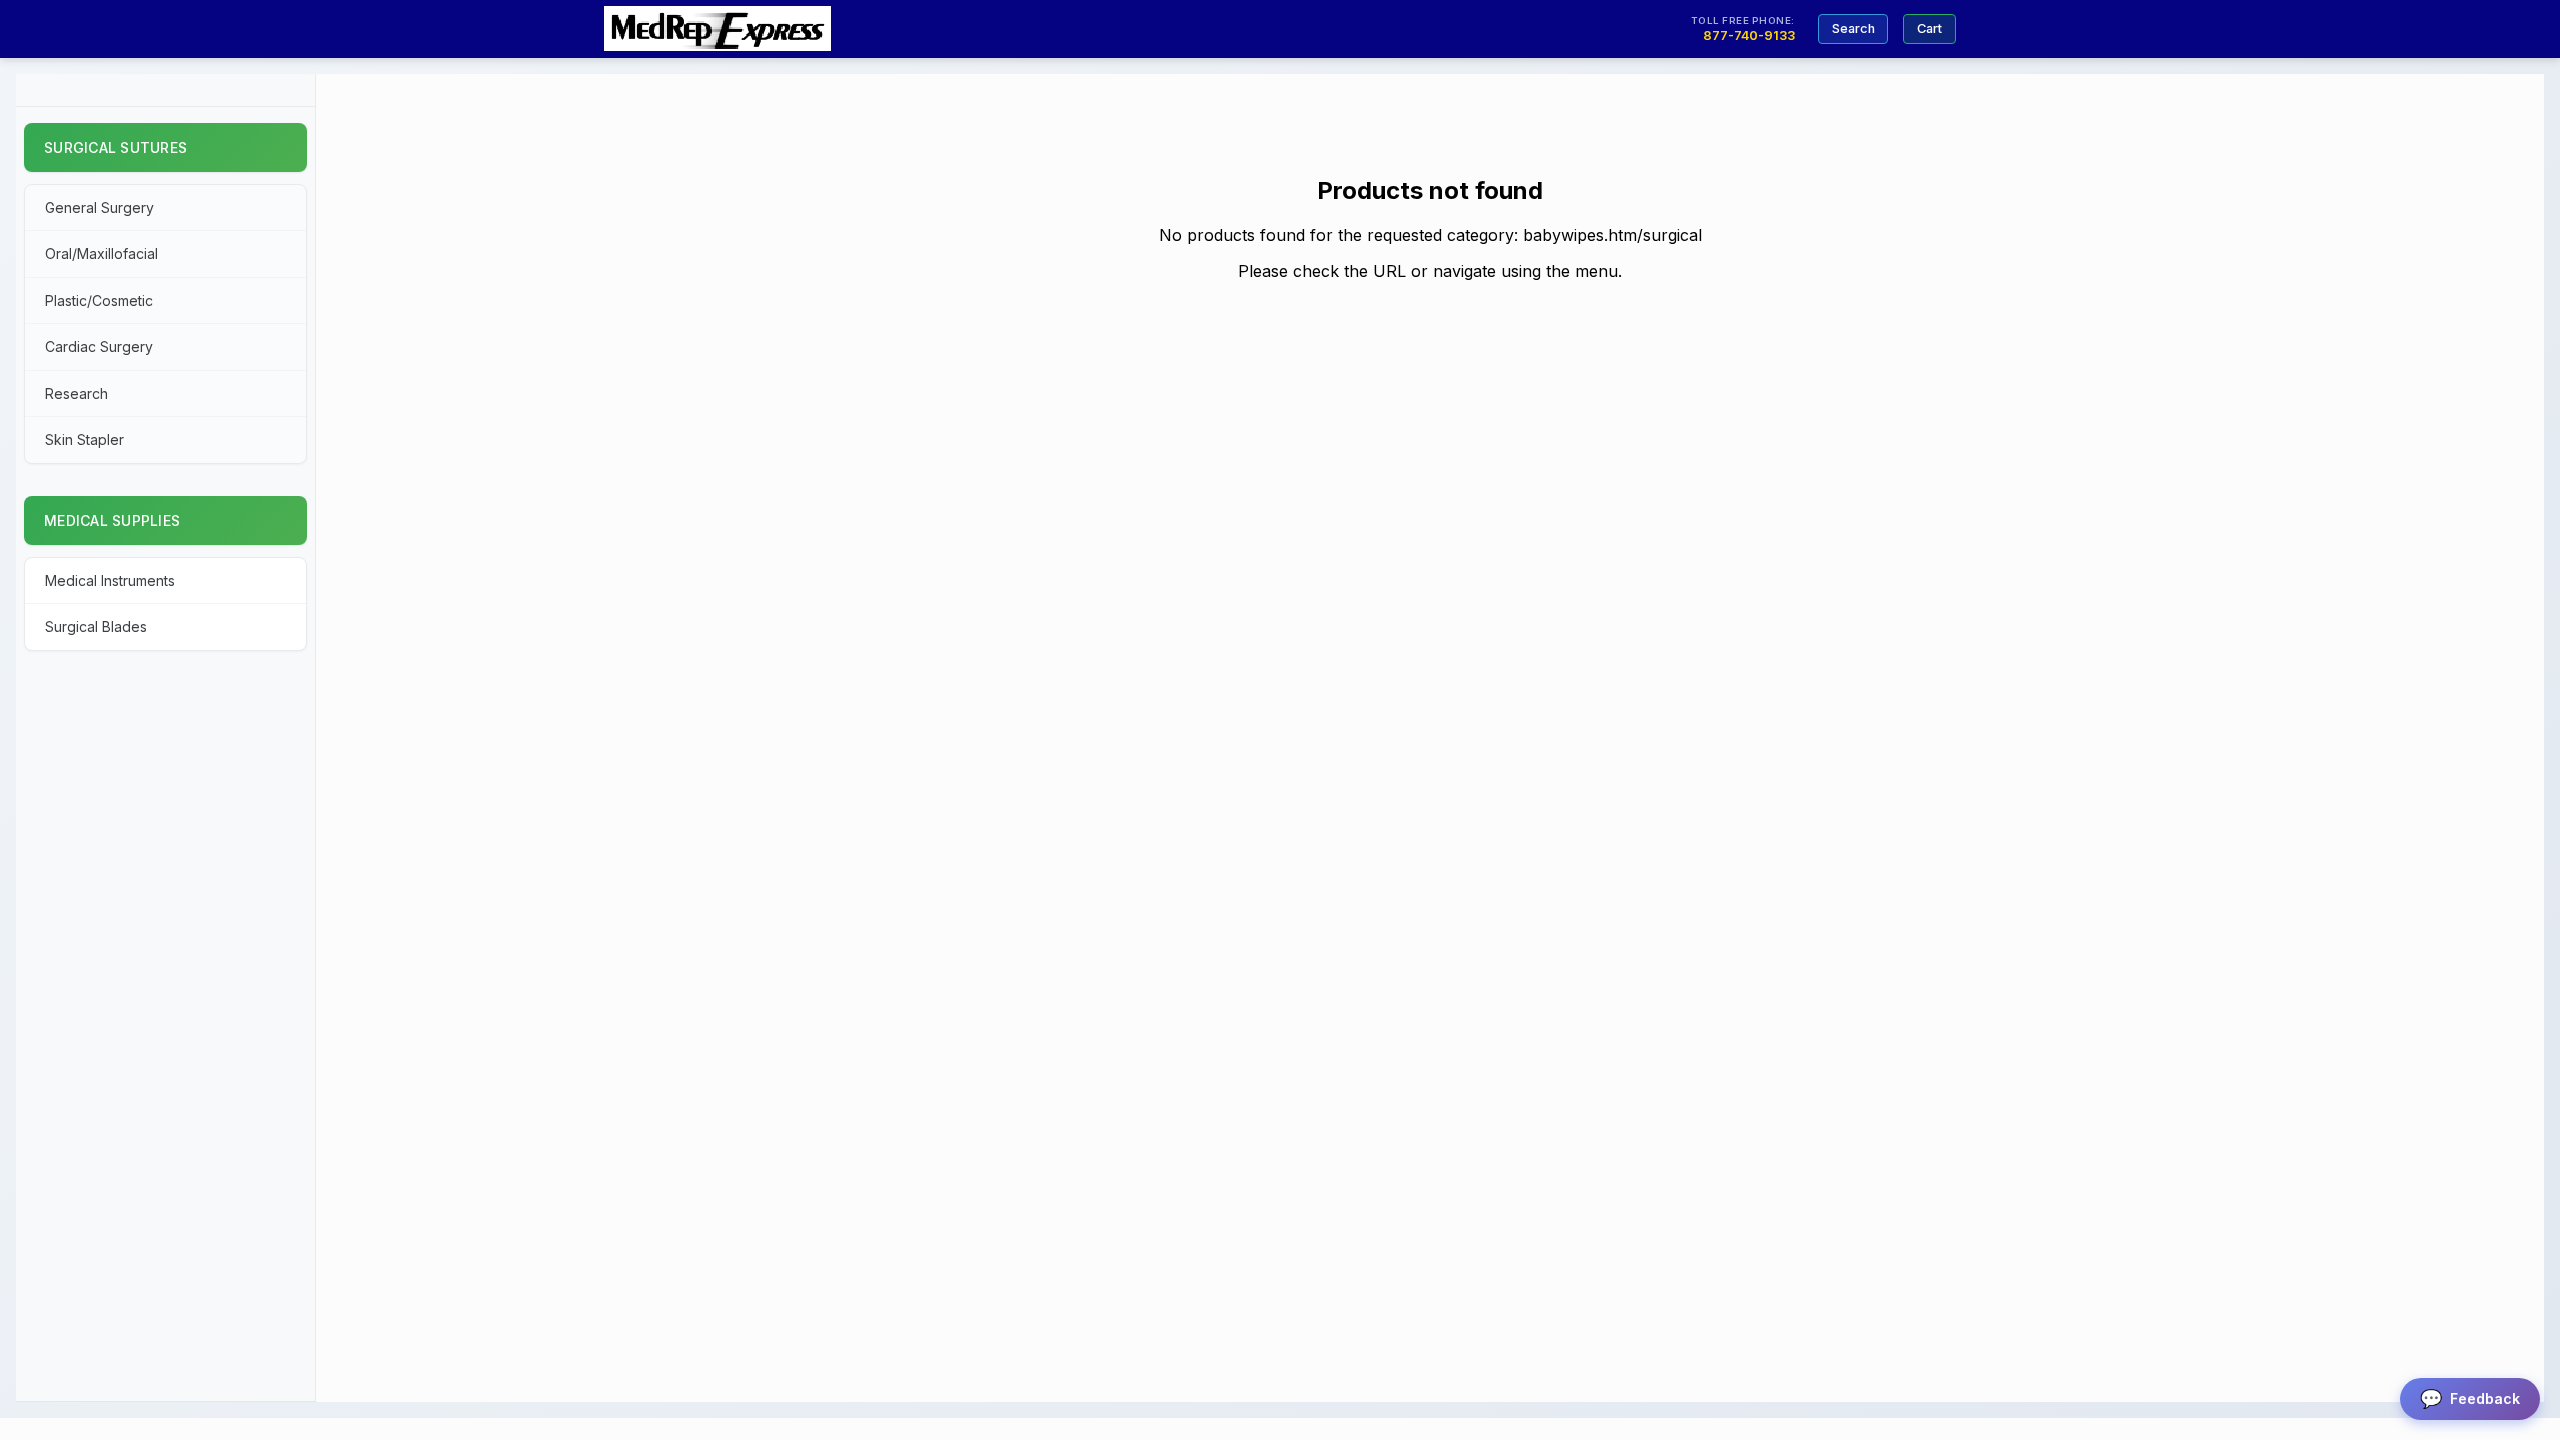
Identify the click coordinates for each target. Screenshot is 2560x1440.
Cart (1929, 28)
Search (1853, 28)
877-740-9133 (1749, 35)
